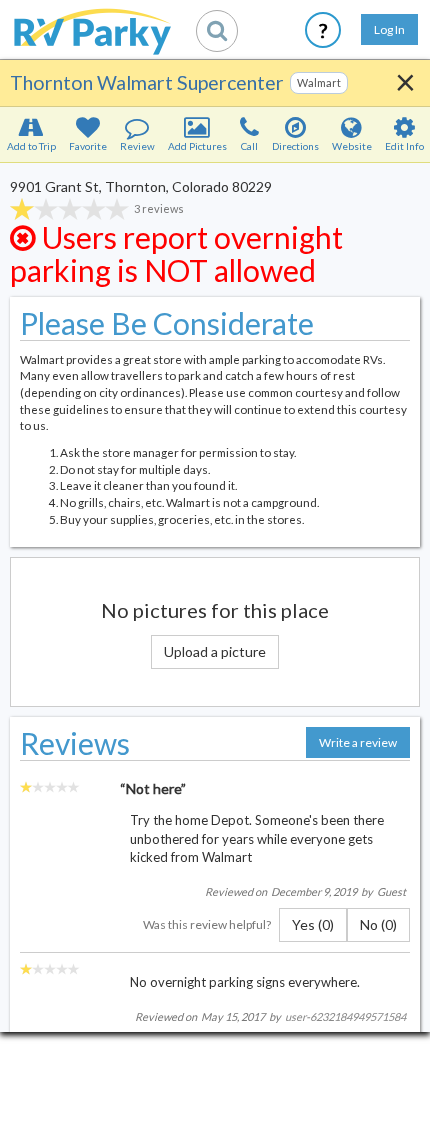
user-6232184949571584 (345, 1016)
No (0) (378, 924)
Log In (389, 29)
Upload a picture (215, 651)
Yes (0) (313, 924)
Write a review (358, 742)
